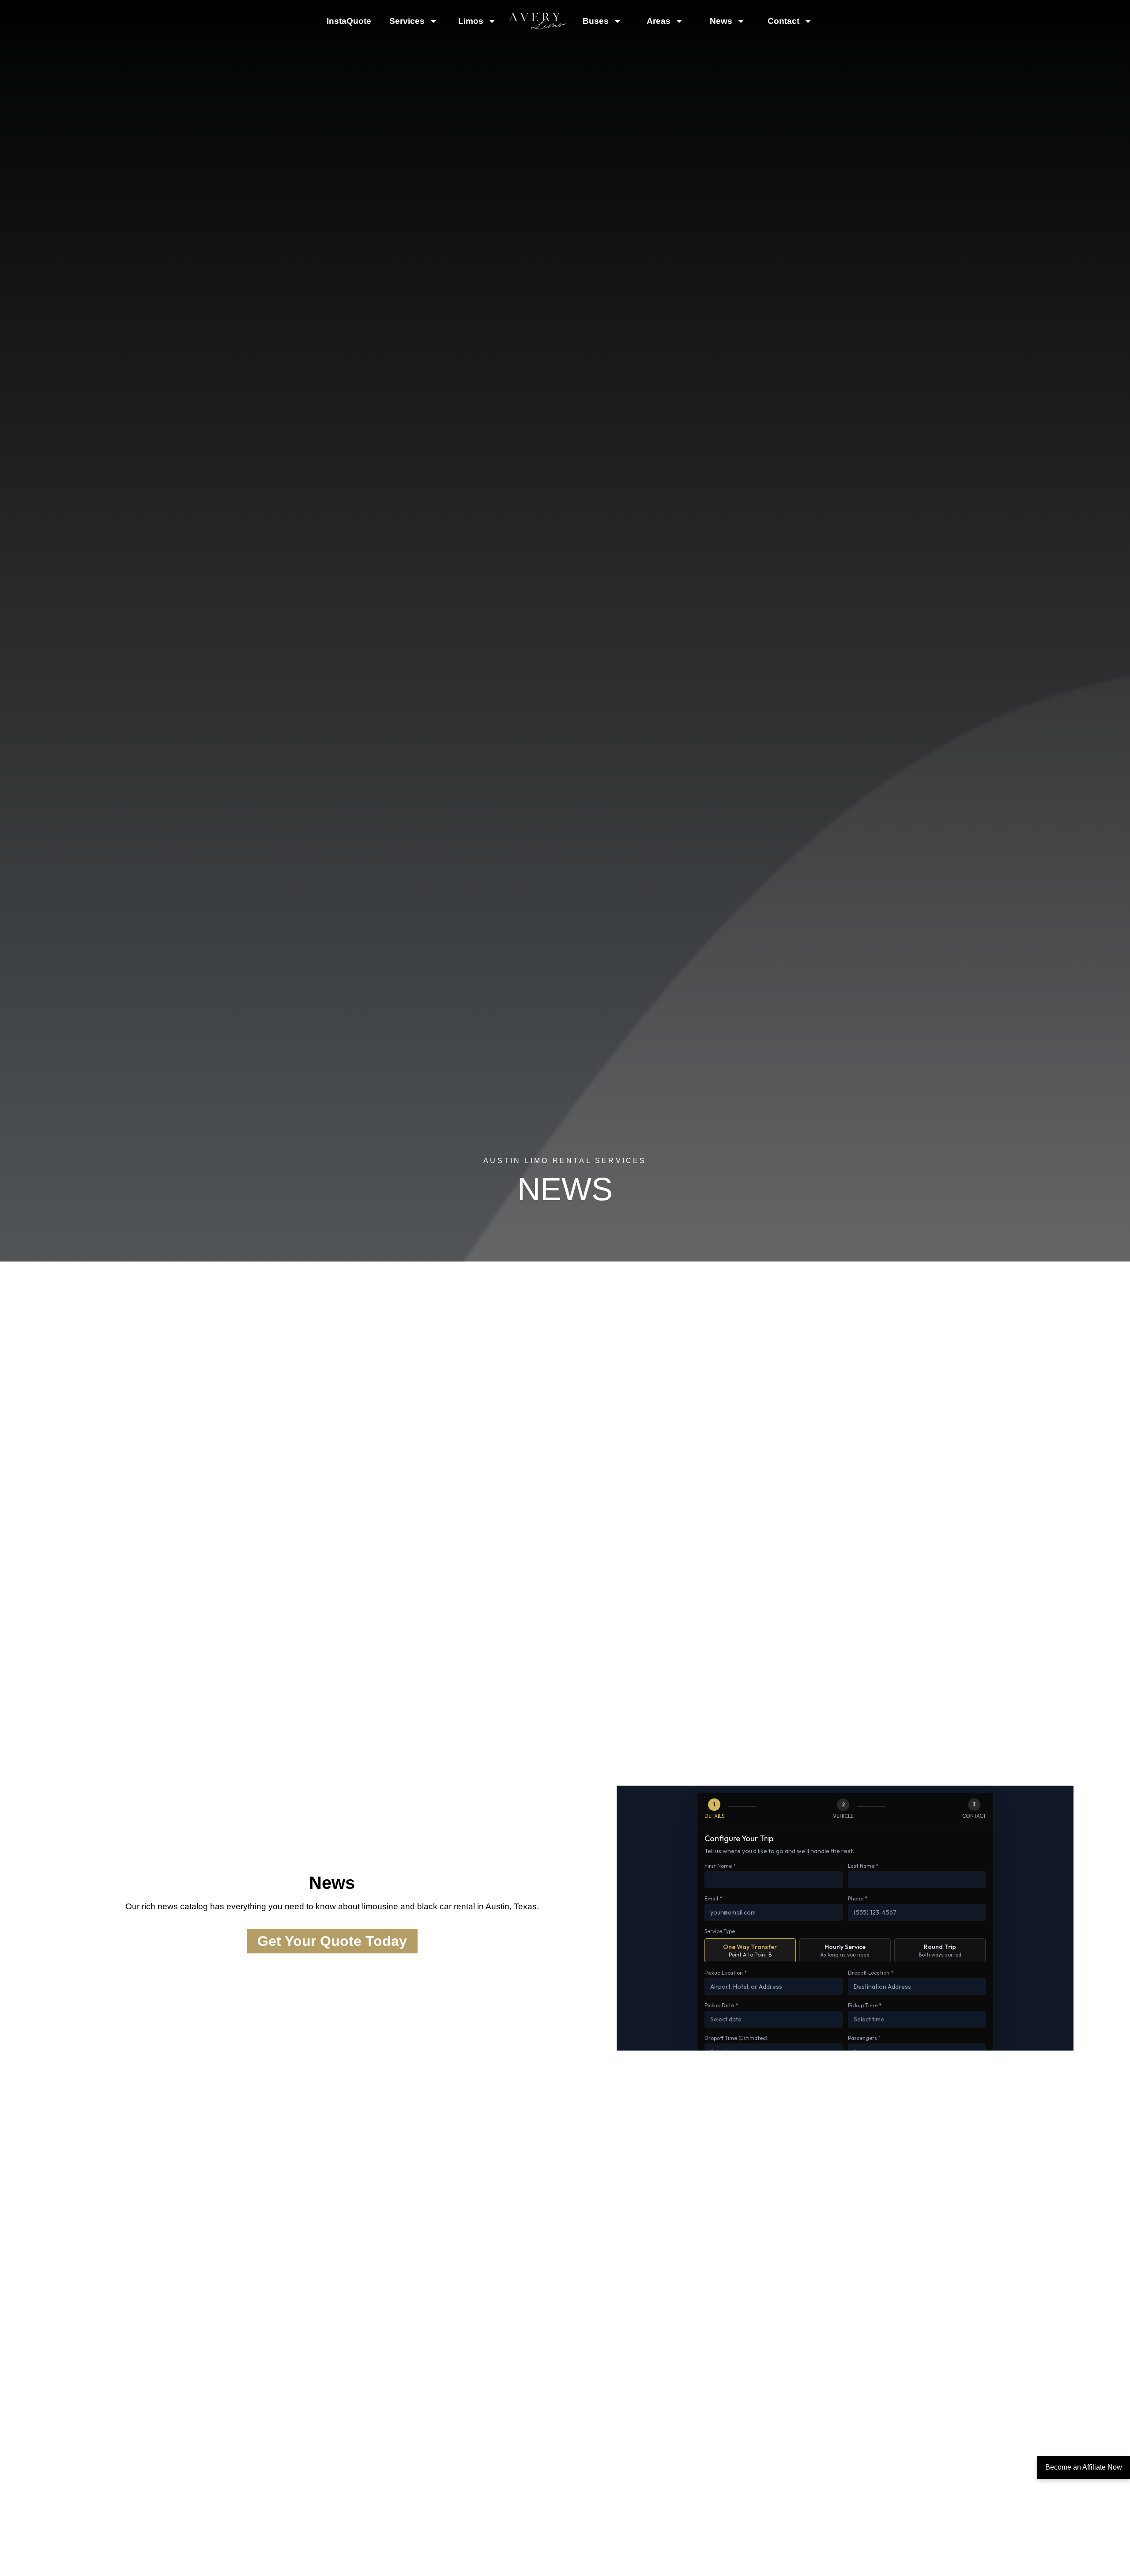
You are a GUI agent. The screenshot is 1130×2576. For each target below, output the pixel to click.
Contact (783, 21)
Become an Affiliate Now (1084, 2467)
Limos (471, 21)
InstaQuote (349, 21)
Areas (659, 21)
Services (407, 21)
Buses (596, 21)
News (721, 21)
